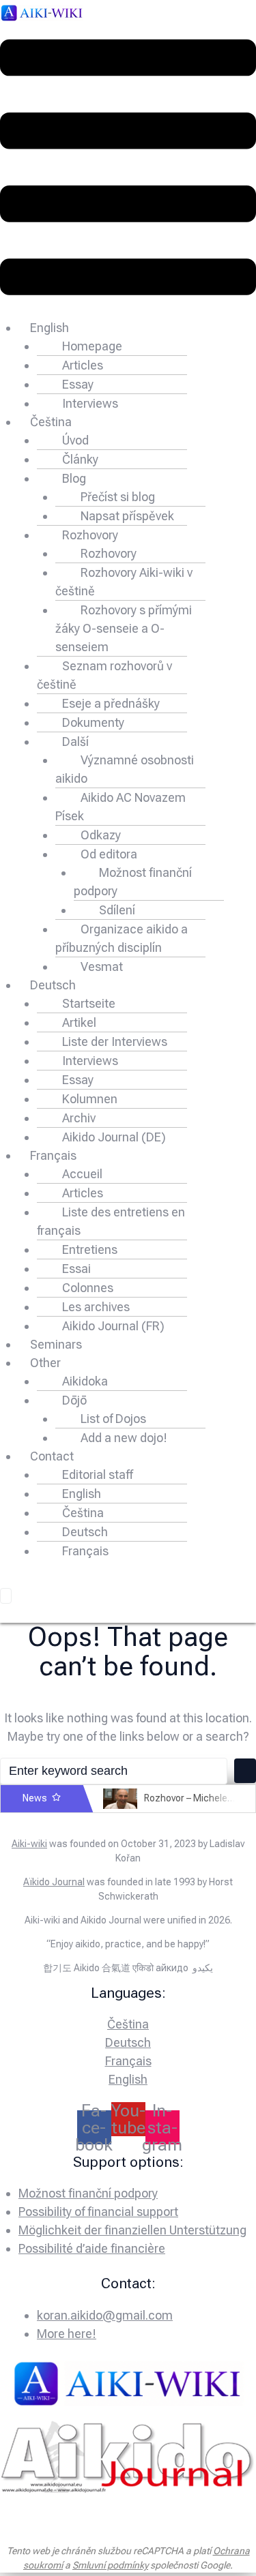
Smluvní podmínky (110, 2565)
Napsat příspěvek (127, 516)
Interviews (90, 403)
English (49, 328)
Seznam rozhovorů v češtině (104, 675)
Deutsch (53, 985)
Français (53, 1155)
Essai (76, 1269)
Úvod (75, 440)
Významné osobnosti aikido (125, 769)
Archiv (79, 1118)
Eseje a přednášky (111, 703)
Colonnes (88, 1288)
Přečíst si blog (118, 497)
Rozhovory (90, 535)
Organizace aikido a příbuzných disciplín (122, 938)
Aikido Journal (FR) (113, 1326)
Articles (83, 365)
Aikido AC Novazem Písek (120, 807)
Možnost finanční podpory (133, 882)
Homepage (92, 346)
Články (80, 459)
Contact (52, 1456)
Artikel (79, 1022)
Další (75, 742)
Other (45, 1363)
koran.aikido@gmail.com (105, 2315)
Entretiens (90, 1249)
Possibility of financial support (98, 2212)
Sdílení (117, 910)
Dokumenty (93, 722)
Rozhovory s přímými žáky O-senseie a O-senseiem (124, 628)
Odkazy (101, 835)
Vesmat (102, 967)
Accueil (82, 1174)
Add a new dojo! (124, 1438)
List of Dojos (113, 1419)
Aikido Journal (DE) (114, 1137)
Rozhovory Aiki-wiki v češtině (124, 582)
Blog (74, 478)
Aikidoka (85, 1381)
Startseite (89, 1003)
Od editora (109, 854)
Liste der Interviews (115, 1042)
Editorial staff (98, 1474)
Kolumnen (90, 1099)
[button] (128, 170)
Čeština (51, 422)
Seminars (56, 1344)
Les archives (96, 1307)
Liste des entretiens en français (111, 1221)
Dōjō (74, 1400)
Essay (78, 384)
